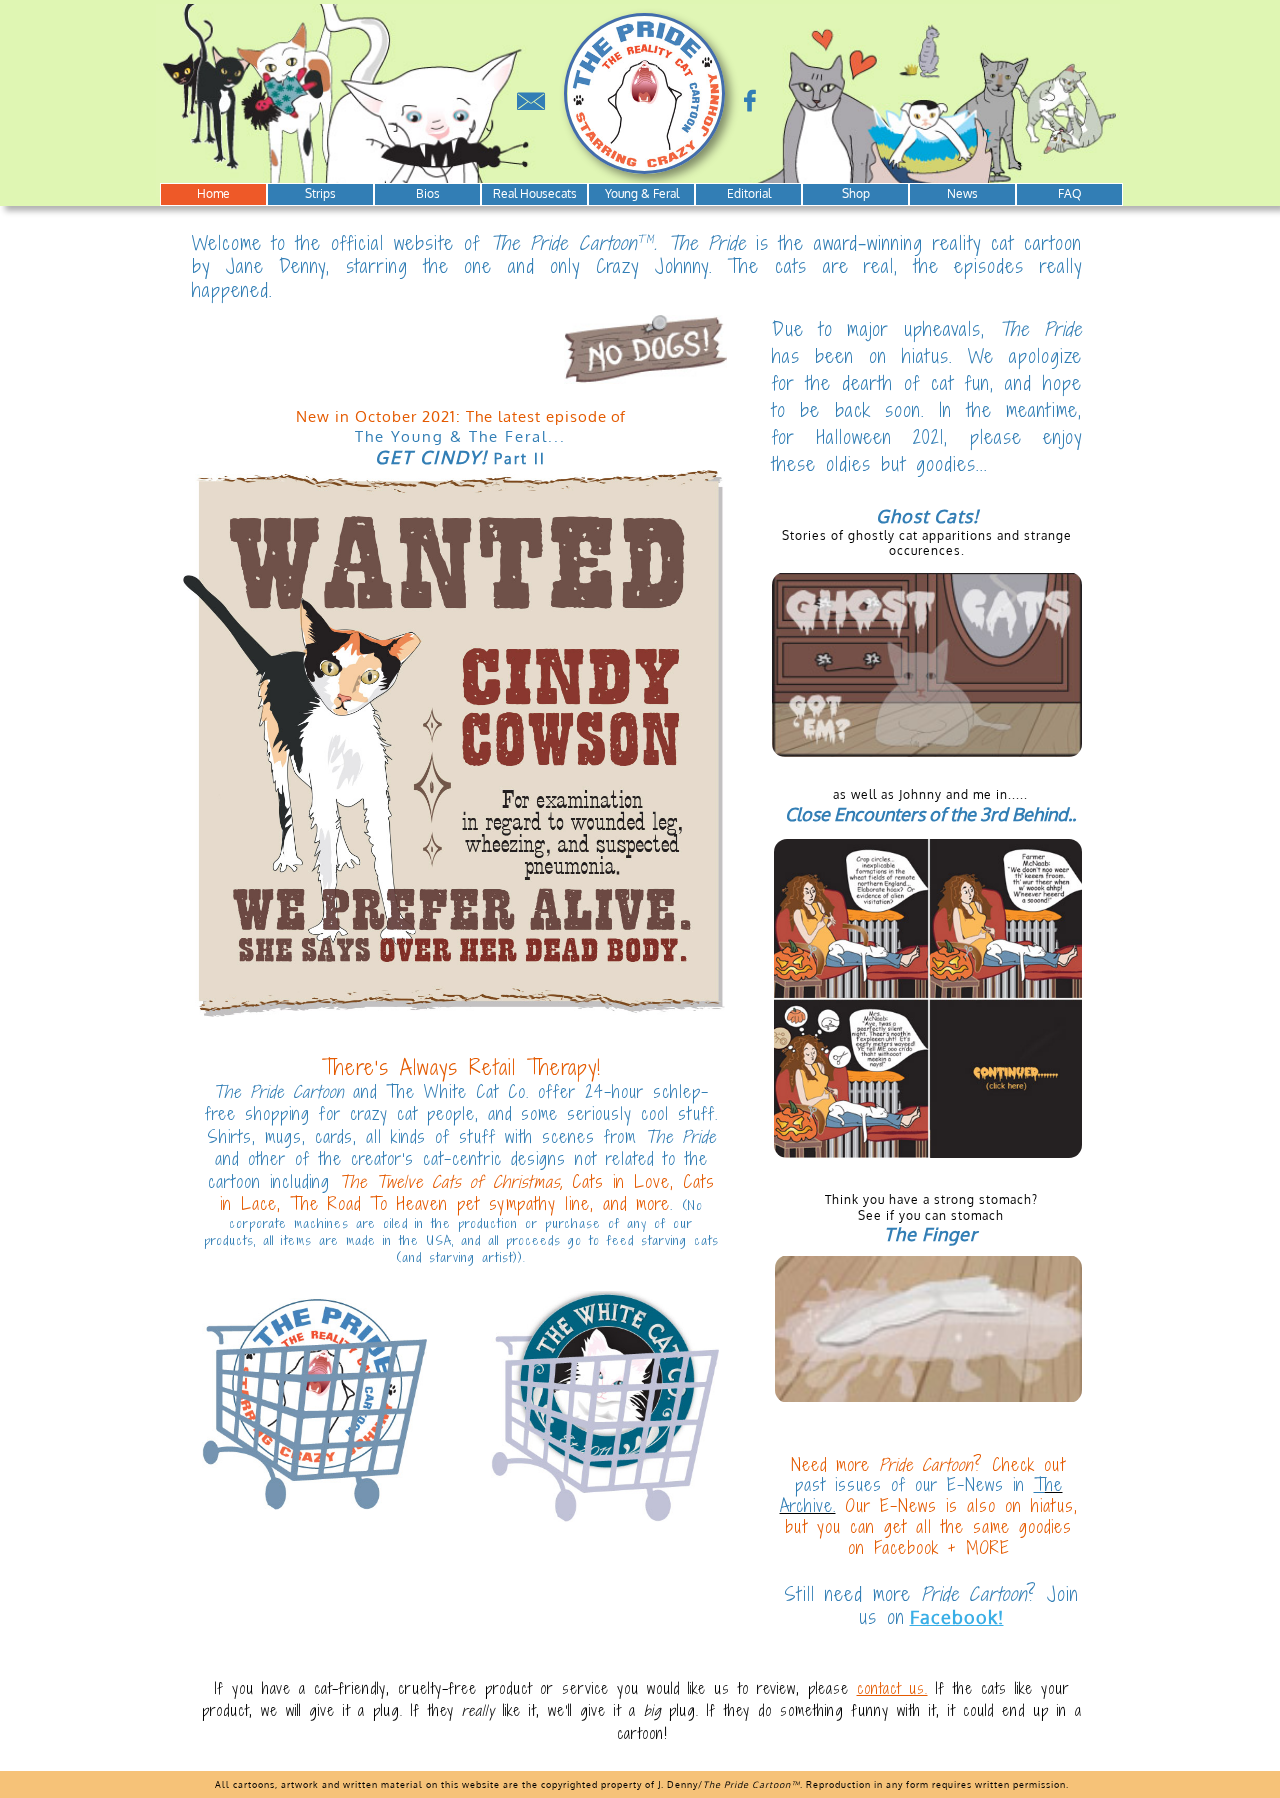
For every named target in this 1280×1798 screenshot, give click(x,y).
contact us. (892, 1688)
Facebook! (957, 1617)
